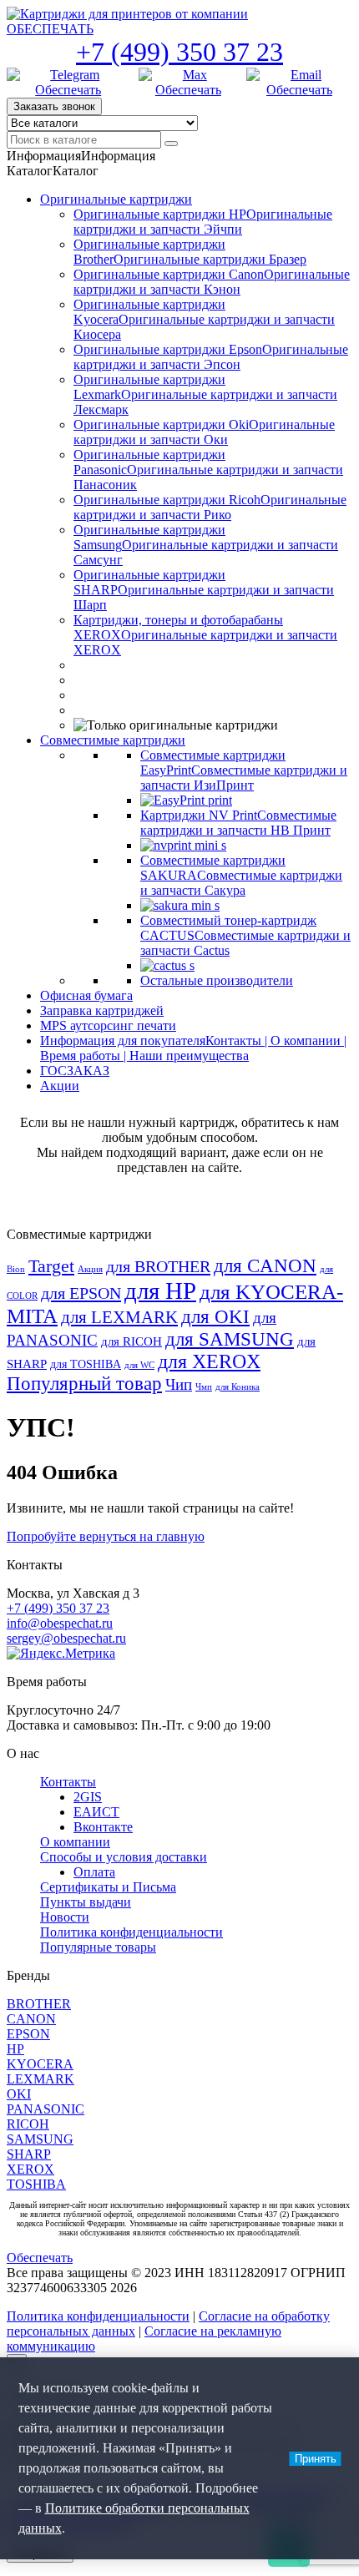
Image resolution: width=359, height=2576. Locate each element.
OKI (19, 2094)
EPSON (28, 2034)
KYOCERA (40, 2064)
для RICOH (131, 1341)
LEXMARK (40, 2079)
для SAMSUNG (230, 1339)
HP (15, 2049)
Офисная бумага (86, 995)
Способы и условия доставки (124, 1857)
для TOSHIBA (86, 1364)
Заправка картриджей (102, 1010)
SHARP (29, 2154)
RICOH (28, 2124)
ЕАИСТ (96, 1812)
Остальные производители (217, 980)
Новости (65, 1917)
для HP (160, 1291)
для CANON (265, 1266)
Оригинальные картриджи (116, 199)
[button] (81, 156)
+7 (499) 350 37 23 (179, 52)
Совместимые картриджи (113, 740)
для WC (139, 1365)
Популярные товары (98, 1947)
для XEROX (209, 1361)
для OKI (215, 1316)
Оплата (94, 1872)
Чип (179, 1385)
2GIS (88, 1797)
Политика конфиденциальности (131, 1932)
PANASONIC (46, 2109)
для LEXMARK (119, 1317)
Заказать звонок (54, 106)
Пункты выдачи (86, 1902)
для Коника (238, 1387)
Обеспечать (40, 2258)
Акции (60, 1086)
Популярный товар (84, 1384)
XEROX (30, 2169)
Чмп (204, 1387)
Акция (90, 1269)
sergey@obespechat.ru (66, 1638)
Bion (16, 1269)
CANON (31, 2019)
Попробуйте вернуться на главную (106, 1536)
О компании (75, 1842)
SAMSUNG (40, 2139)
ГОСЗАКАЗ (75, 1071)
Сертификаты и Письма (108, 1887)
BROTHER (39, 2004)
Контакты (68, 1782)
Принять (316, 2459)
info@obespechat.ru (60, 1623)
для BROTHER (158, 1266)
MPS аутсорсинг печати (108, 1025)
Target (51, 1266)
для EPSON (81, 1293)
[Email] (299, 83)
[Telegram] (68, 83)
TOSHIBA (36, 2184)
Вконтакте (103, 1827)
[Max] (189, 83)
